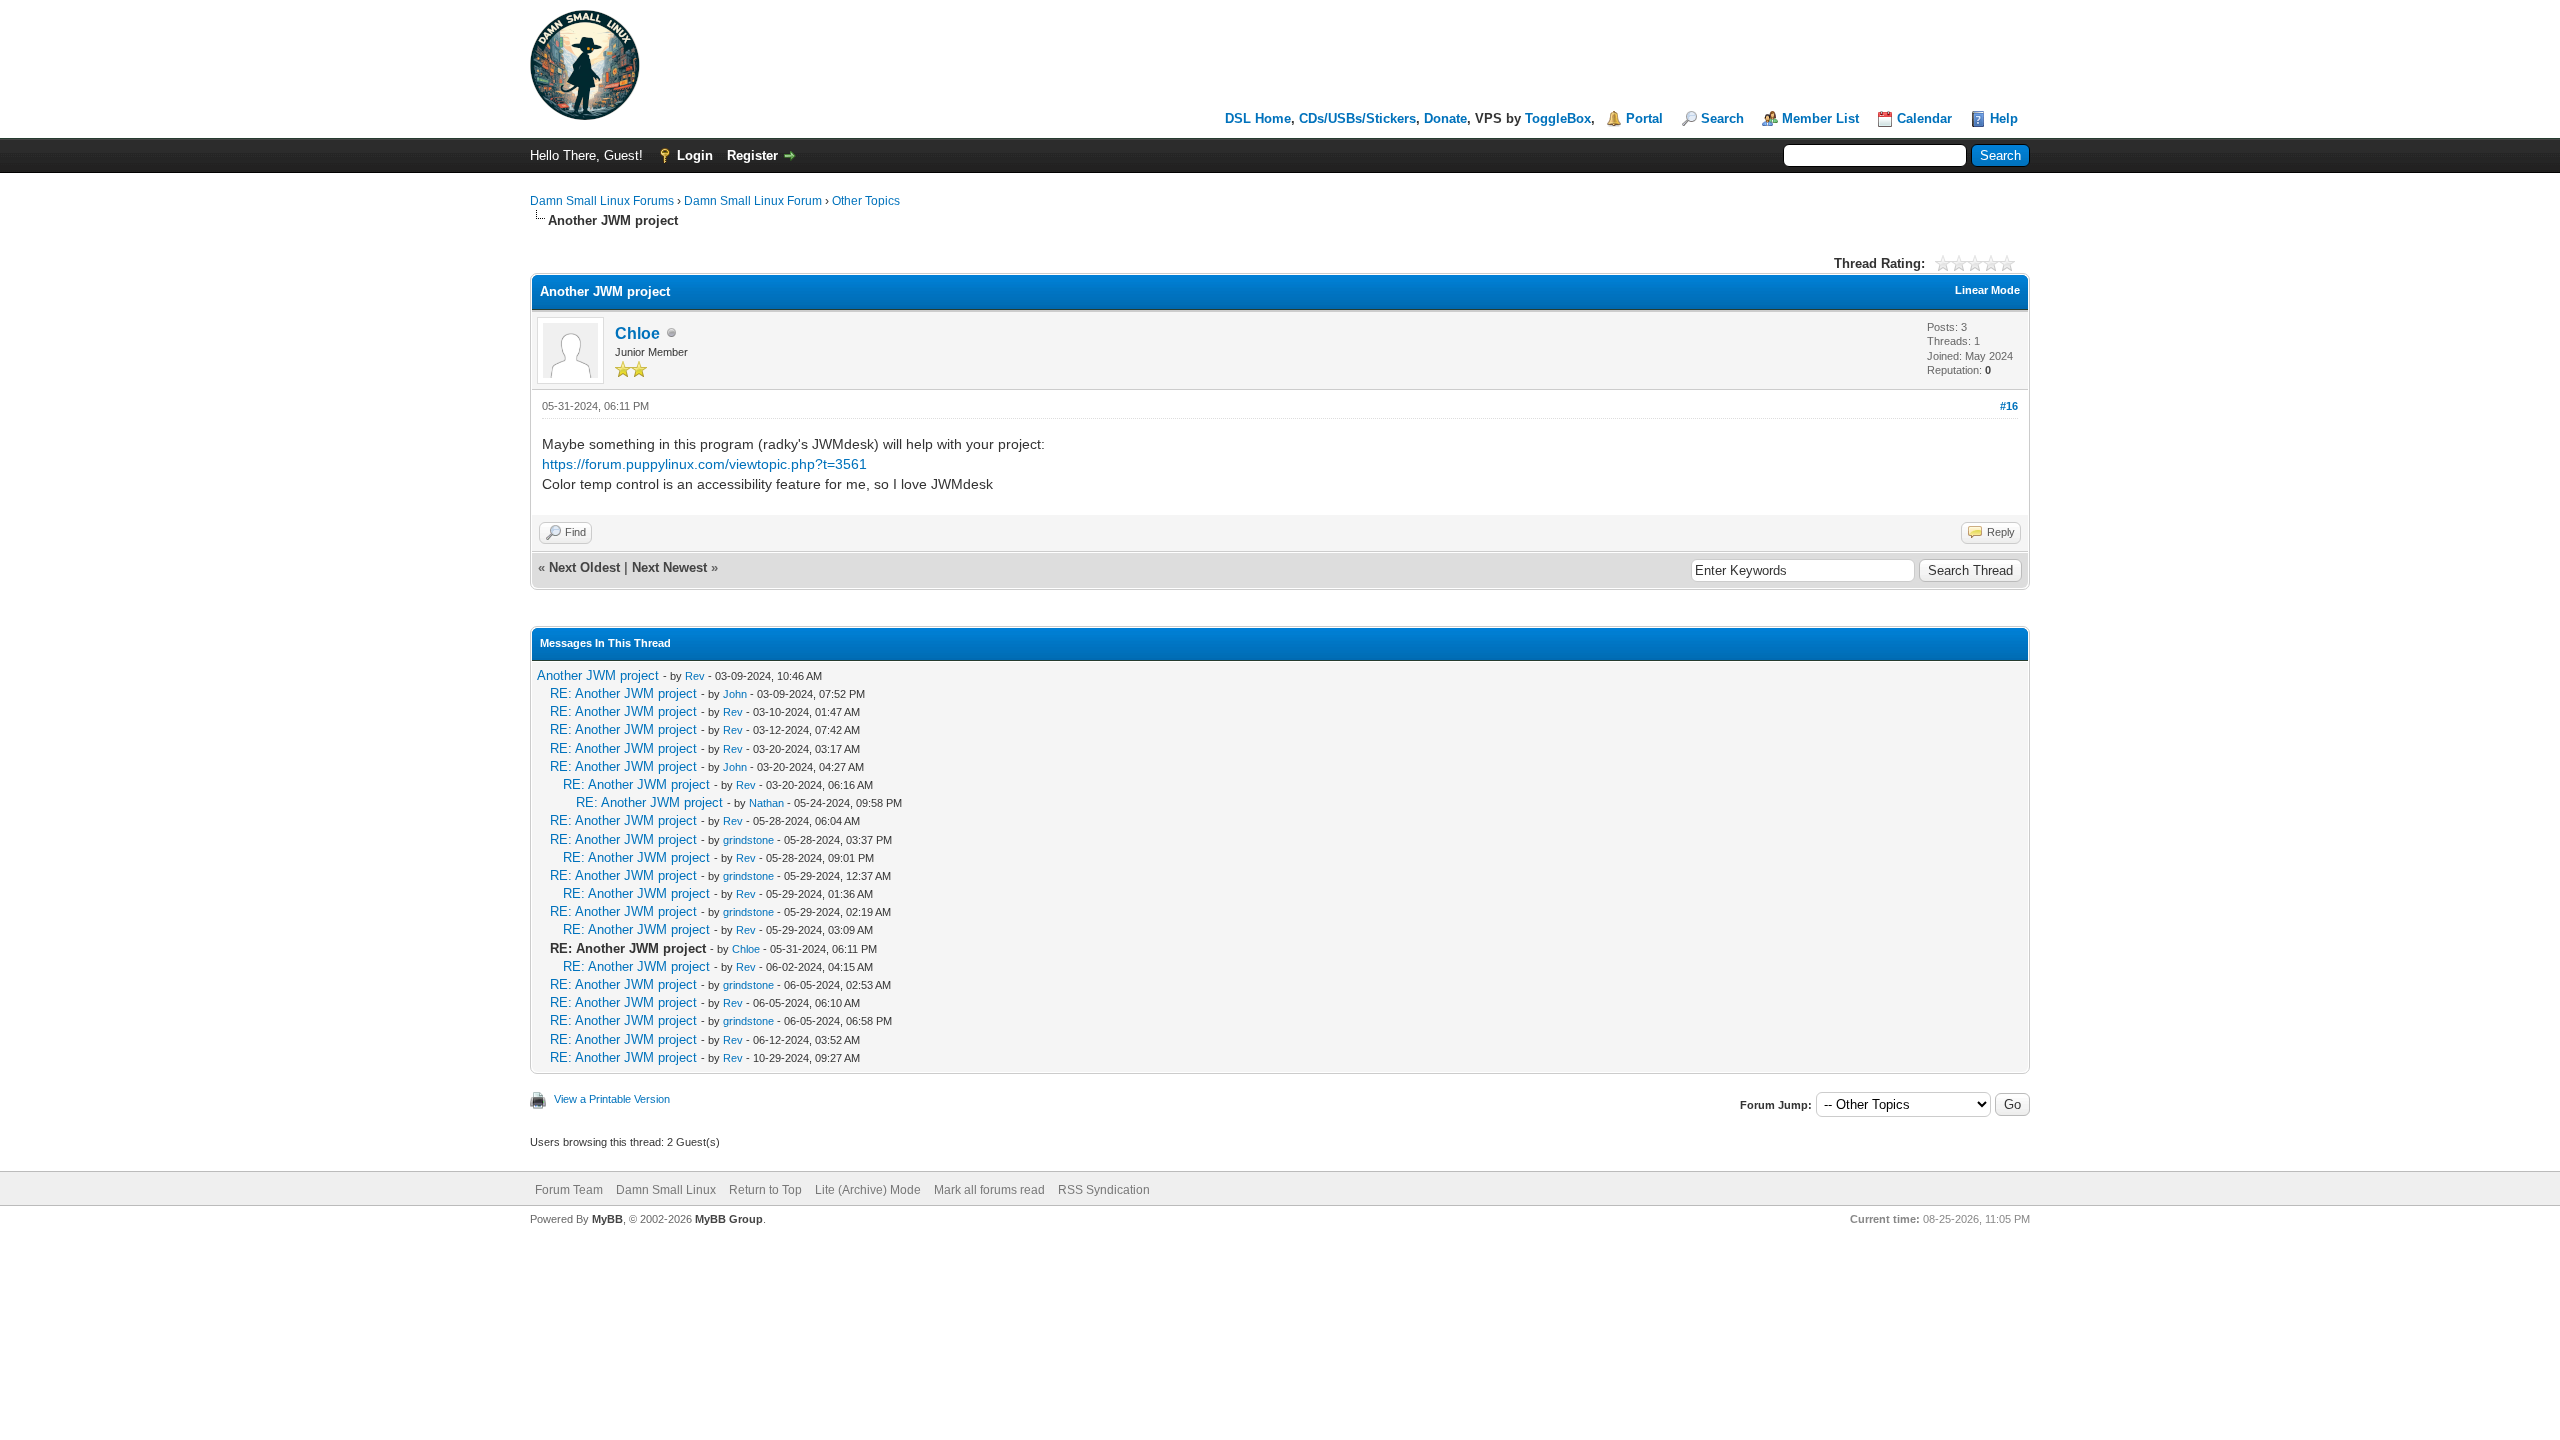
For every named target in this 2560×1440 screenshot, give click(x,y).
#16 (2009, 406)
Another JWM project (598, 675)
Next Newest (669, 567)
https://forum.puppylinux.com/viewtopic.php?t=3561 (704, 464)
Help (2004, 118)
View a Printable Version (612, 1099)
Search (1722, 118)
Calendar (1924, 118)
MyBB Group (729, 1219)
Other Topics (866, 201)
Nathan (766, 803)
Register (752, 155)
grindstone (748, 840)
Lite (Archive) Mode (868, 1190)
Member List (1820, 118)
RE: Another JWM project (623, 693)
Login (695, 155)
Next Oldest (584, 567)
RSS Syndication (1104, 1190)
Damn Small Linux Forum (753, 201)
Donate (1445, 118)
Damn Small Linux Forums (602, 201)
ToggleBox (1558, 118)
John (735, 694)
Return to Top (765, 1190)
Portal (1644, 118)
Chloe (637, 333)
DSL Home (1258, 118)
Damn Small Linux (666, 1190)
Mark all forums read (989, 1190)
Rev (695, 676)
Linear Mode (1987, 290)
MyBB (607, 1219)
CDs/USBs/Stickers (1357, 118)
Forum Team (569, 1190)
